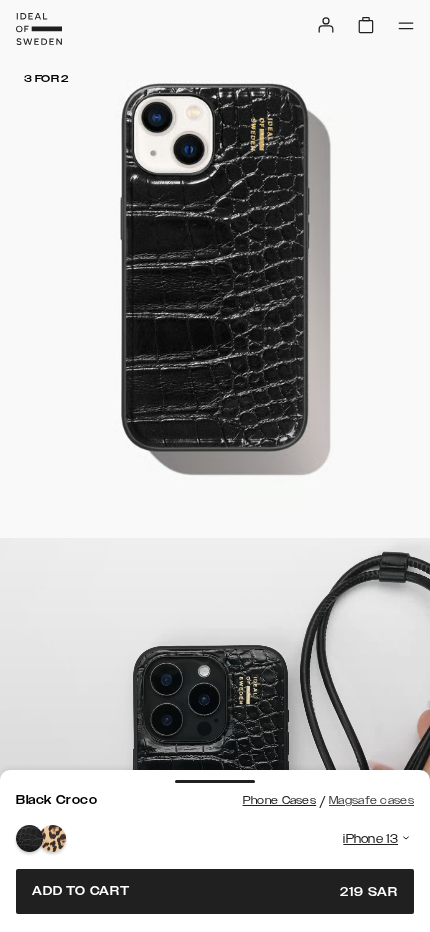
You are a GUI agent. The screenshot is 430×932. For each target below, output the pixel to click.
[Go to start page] (39, 29)
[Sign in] (326, 25)
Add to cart (215, 891)
